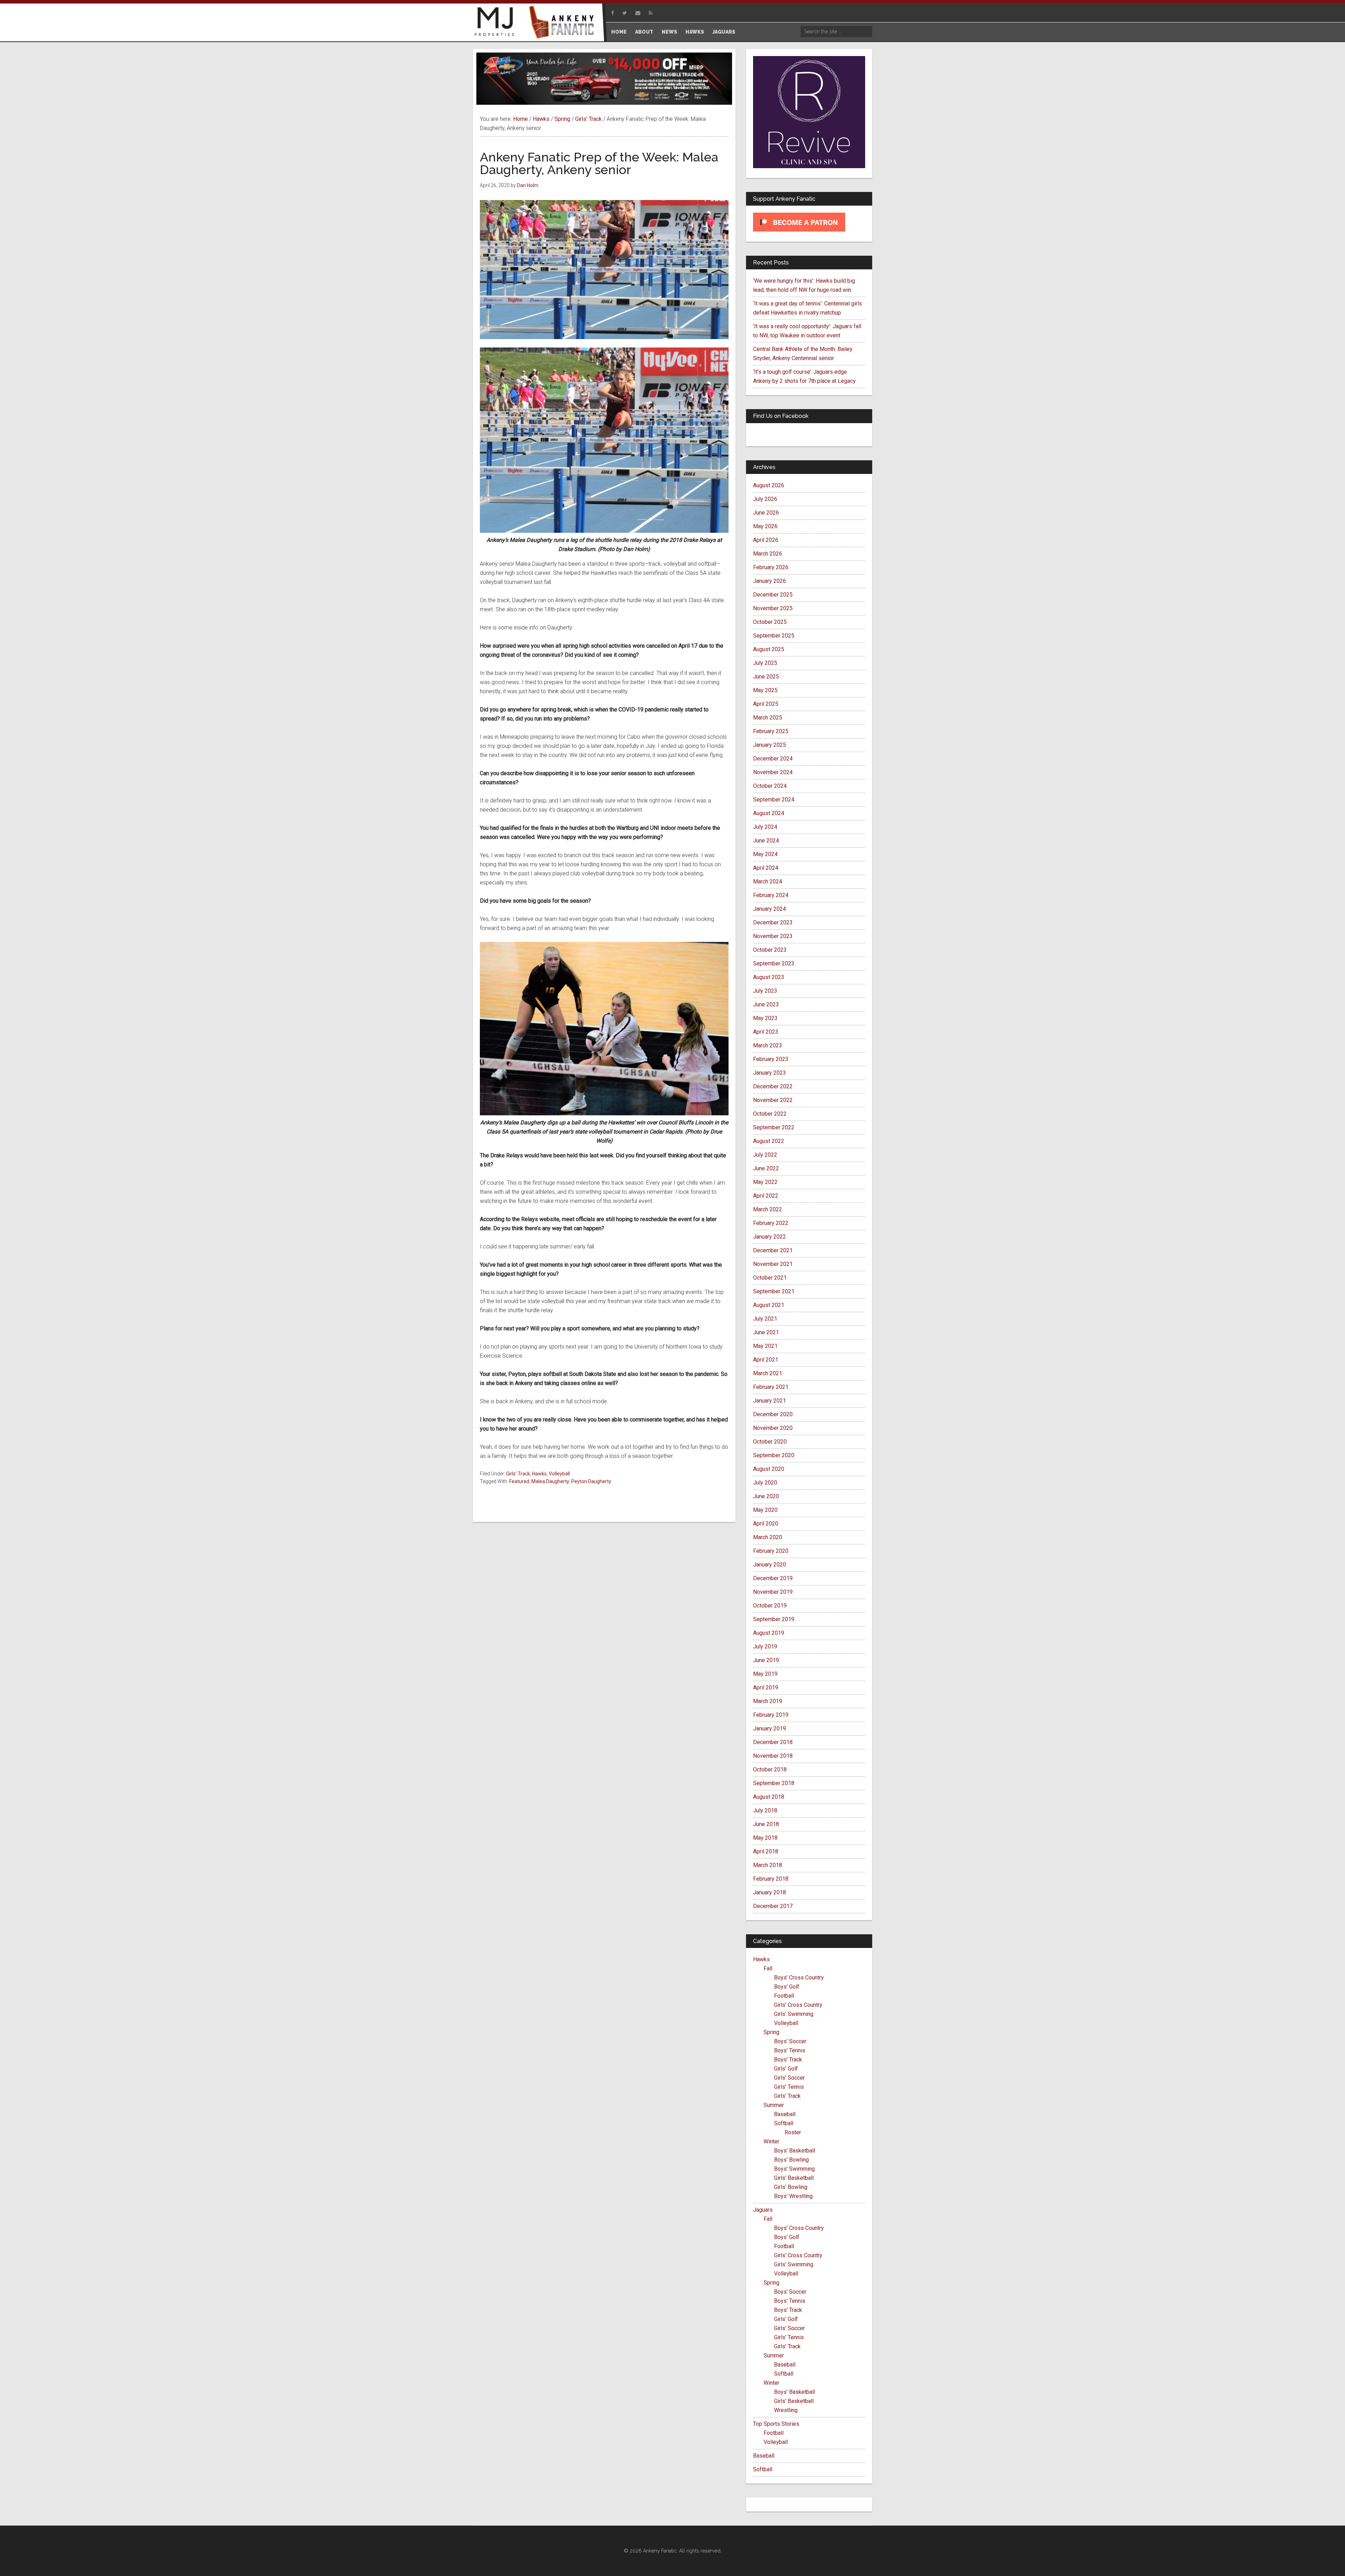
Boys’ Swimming (794, 2169)
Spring (771, 2032)
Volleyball (559, 1474)
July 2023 (765, 991)
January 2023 (770, 1073)
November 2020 (773, 1428)
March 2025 (768, 718)
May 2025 (765, 690)
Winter (771, 2141)
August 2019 (769, 1633)
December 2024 (773, 759)
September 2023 (774, 963)
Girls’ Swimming (794, 2014)
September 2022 (774, 1127)
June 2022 (766, 1168)
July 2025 (765, 663)
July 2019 (765, 1647)
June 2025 (766, 677)
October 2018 (770, 1769)
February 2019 (771, 1715)
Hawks (539, 1474)
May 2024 (765, 854)
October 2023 (770, 950)
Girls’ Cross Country (798, 2005)
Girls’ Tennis (789, 2087)
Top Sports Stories (776, 2424)
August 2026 (769, 485)
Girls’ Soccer (789, 2078)
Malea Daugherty (550, 1481)
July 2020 (765, 1483)
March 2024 (768, 881)
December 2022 (773, 1086)
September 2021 (774, 1291)
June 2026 (766, 513)
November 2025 (773, 608)
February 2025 (771, 731)
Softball (784, 2123)
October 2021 (770, 1278)
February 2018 (771, 1879)
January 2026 (770, 581)
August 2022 (769, 1141)
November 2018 (773, 1756)
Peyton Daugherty (591, 1481)
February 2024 (771, 895)
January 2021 (770, 1401)
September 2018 (774, 1783)
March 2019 (768, 1701)
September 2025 (774, 636)
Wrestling (786, 2410)
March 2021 (768, 1373)
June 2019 (766, 1660)
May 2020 (765, 1510)
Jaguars (763, 2210)
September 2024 (774, 800)
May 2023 (765, 1018)
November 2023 (773, 936)
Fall (768, 1968)
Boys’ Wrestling (793, 2196)
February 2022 (771, 1223)
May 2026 (765, 526)
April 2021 (766, 1360)
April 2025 (766, 704)
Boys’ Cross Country (799, 1978)
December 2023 (773, 922)
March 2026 (768, 554)
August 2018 (769, 1797)
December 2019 (773, 1578)
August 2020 (769, 1469)
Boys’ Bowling (791, 2160)
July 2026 (765, 499)
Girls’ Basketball (794, 2178)
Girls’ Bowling (791, 2187)
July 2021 (765, 1319)
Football (784, 1996)
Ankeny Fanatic (564, 23)
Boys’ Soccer (790, 2041)
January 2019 (770, 1728)
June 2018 (766, 1824)
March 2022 (768, 1209)
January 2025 (770, 745)
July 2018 (765, 1810)
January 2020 (770, 1565)
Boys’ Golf (787, 1987)
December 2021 (773, 1250)
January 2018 (770, 1892)
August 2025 (769, 649)
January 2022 (770, 1237)
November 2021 (773, 1264)
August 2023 (769, 977)
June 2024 (766, 841)
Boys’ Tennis (790, 2050)
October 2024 (770, 786)
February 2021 (771, 1387)
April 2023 (766, 1032)
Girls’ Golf (786, 2069)
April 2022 (766, 1196)
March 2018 (768, 1865)
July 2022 (765, 1155)
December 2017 (773, 1906)
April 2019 (766, 1688)
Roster (793, 2132)
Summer (774, 2105)
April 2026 (766, 540)
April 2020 (766, 1524)
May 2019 (765, 1674)
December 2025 (773, 595)
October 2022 (770, 1114)
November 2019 (773, 1592)
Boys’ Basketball (795, 2151)
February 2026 (771, 567)
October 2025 (770, 622)
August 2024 (769, 813)
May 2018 (765, 1838)
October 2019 (770, 1606)
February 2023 (771, 1059)
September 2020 (774, 1455)
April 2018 (766, 1851)
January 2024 (770, 909)
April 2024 (766, 868)
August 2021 (769, 1305)
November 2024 (773, 772)
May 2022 (765, 1182)
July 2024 (765, 827)
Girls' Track (518, 1474)
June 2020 (766, 1496)
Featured (519, 1481)
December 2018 (773, 1742)
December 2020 (773, 1414)
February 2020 (771, 1551)
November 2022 (773, 1100)
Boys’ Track (788, 2060)
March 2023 (768, 1045)
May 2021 (765, 1346)
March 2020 (768, 1537)
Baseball (785, 2114)
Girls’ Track (787, 2096)
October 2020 (770, 1442)
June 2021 (766, 1332)
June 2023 (766, 1004)
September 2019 (774, 1619)
